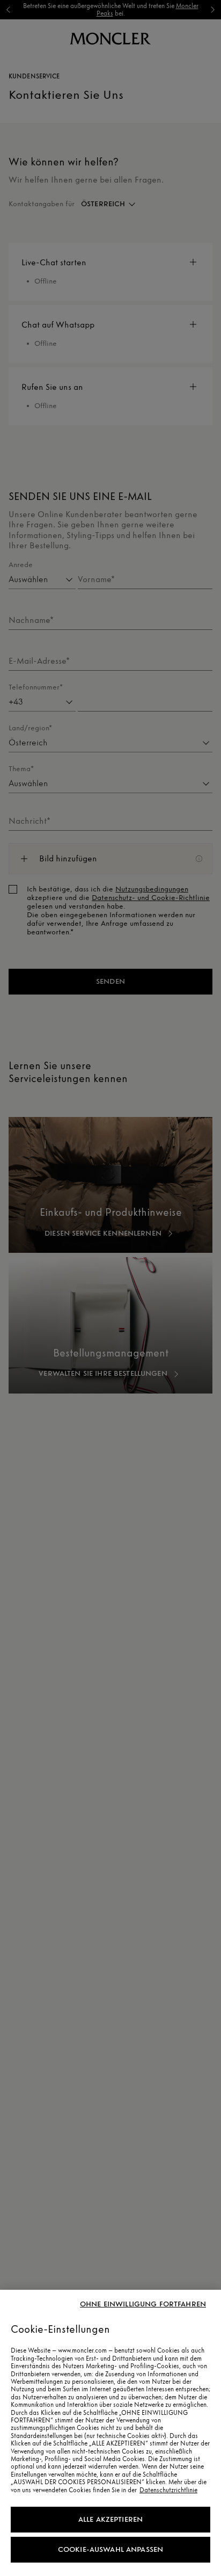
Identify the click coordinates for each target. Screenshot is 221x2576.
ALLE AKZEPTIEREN (110, 2519)
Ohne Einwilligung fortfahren (143, 2304)
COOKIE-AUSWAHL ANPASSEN (110, 2549)
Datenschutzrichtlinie (168, 2490)
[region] (110, 2433)
